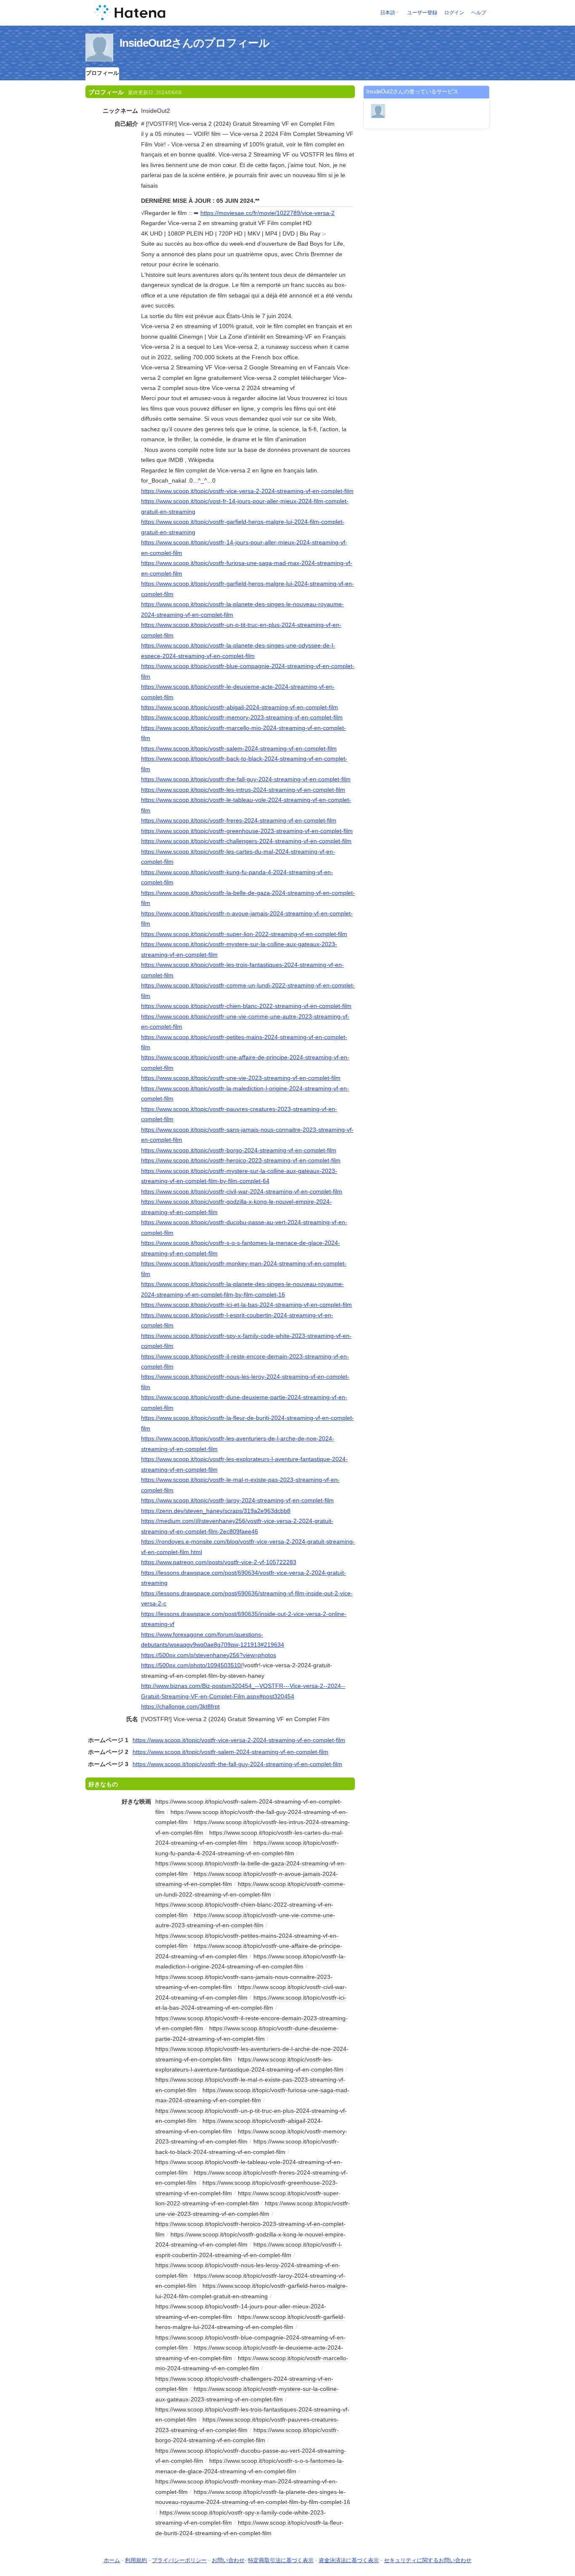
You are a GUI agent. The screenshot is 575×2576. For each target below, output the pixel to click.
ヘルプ (479, 13)
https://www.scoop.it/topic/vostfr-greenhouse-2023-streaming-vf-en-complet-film (247, 831)
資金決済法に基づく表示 (349, 2560)
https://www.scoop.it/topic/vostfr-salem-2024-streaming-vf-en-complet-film (239, 748)
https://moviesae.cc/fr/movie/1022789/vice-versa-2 (268, 213)
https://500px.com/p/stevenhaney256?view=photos (209, 1655)
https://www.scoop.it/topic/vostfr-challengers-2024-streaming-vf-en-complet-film (246, 841)
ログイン (454, 13)
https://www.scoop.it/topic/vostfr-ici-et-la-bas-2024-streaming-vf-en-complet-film (246, 1305)
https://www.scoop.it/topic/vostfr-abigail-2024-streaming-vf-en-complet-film (240, 707)
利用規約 (136, 2560)
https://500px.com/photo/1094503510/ (192, 1665)
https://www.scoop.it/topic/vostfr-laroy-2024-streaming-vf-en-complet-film (237, 1500)
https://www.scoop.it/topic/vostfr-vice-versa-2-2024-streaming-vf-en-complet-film (247, 491)
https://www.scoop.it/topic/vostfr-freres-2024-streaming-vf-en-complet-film (239, 820)
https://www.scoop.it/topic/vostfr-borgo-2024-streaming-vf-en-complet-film (239, 1150)
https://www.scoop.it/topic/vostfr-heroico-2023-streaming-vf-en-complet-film (241, 1160)
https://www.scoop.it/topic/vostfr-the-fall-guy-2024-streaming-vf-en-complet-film (246, 779)
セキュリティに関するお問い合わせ (428, 2560)
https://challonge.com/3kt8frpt (180, 1706)
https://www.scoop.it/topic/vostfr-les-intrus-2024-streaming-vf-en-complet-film (243, 790)
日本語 (388, 13)
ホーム (112, 2560)
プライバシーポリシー (179, 2560)
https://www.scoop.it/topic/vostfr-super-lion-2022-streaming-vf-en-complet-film (244, 934)
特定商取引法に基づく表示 (281, 2560)
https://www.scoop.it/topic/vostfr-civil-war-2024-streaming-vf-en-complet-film (242, 1191)
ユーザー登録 (422, 13)
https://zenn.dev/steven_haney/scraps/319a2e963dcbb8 (216, 1511)
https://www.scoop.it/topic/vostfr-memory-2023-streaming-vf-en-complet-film (242, 717)
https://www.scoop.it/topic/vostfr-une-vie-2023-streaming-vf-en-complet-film (241, 1078)
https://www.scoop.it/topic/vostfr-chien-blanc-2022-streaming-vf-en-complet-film (246, 1006)
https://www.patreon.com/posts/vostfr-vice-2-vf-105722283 (219, 1562)
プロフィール (102, 73)
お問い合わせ (228, 2560)
